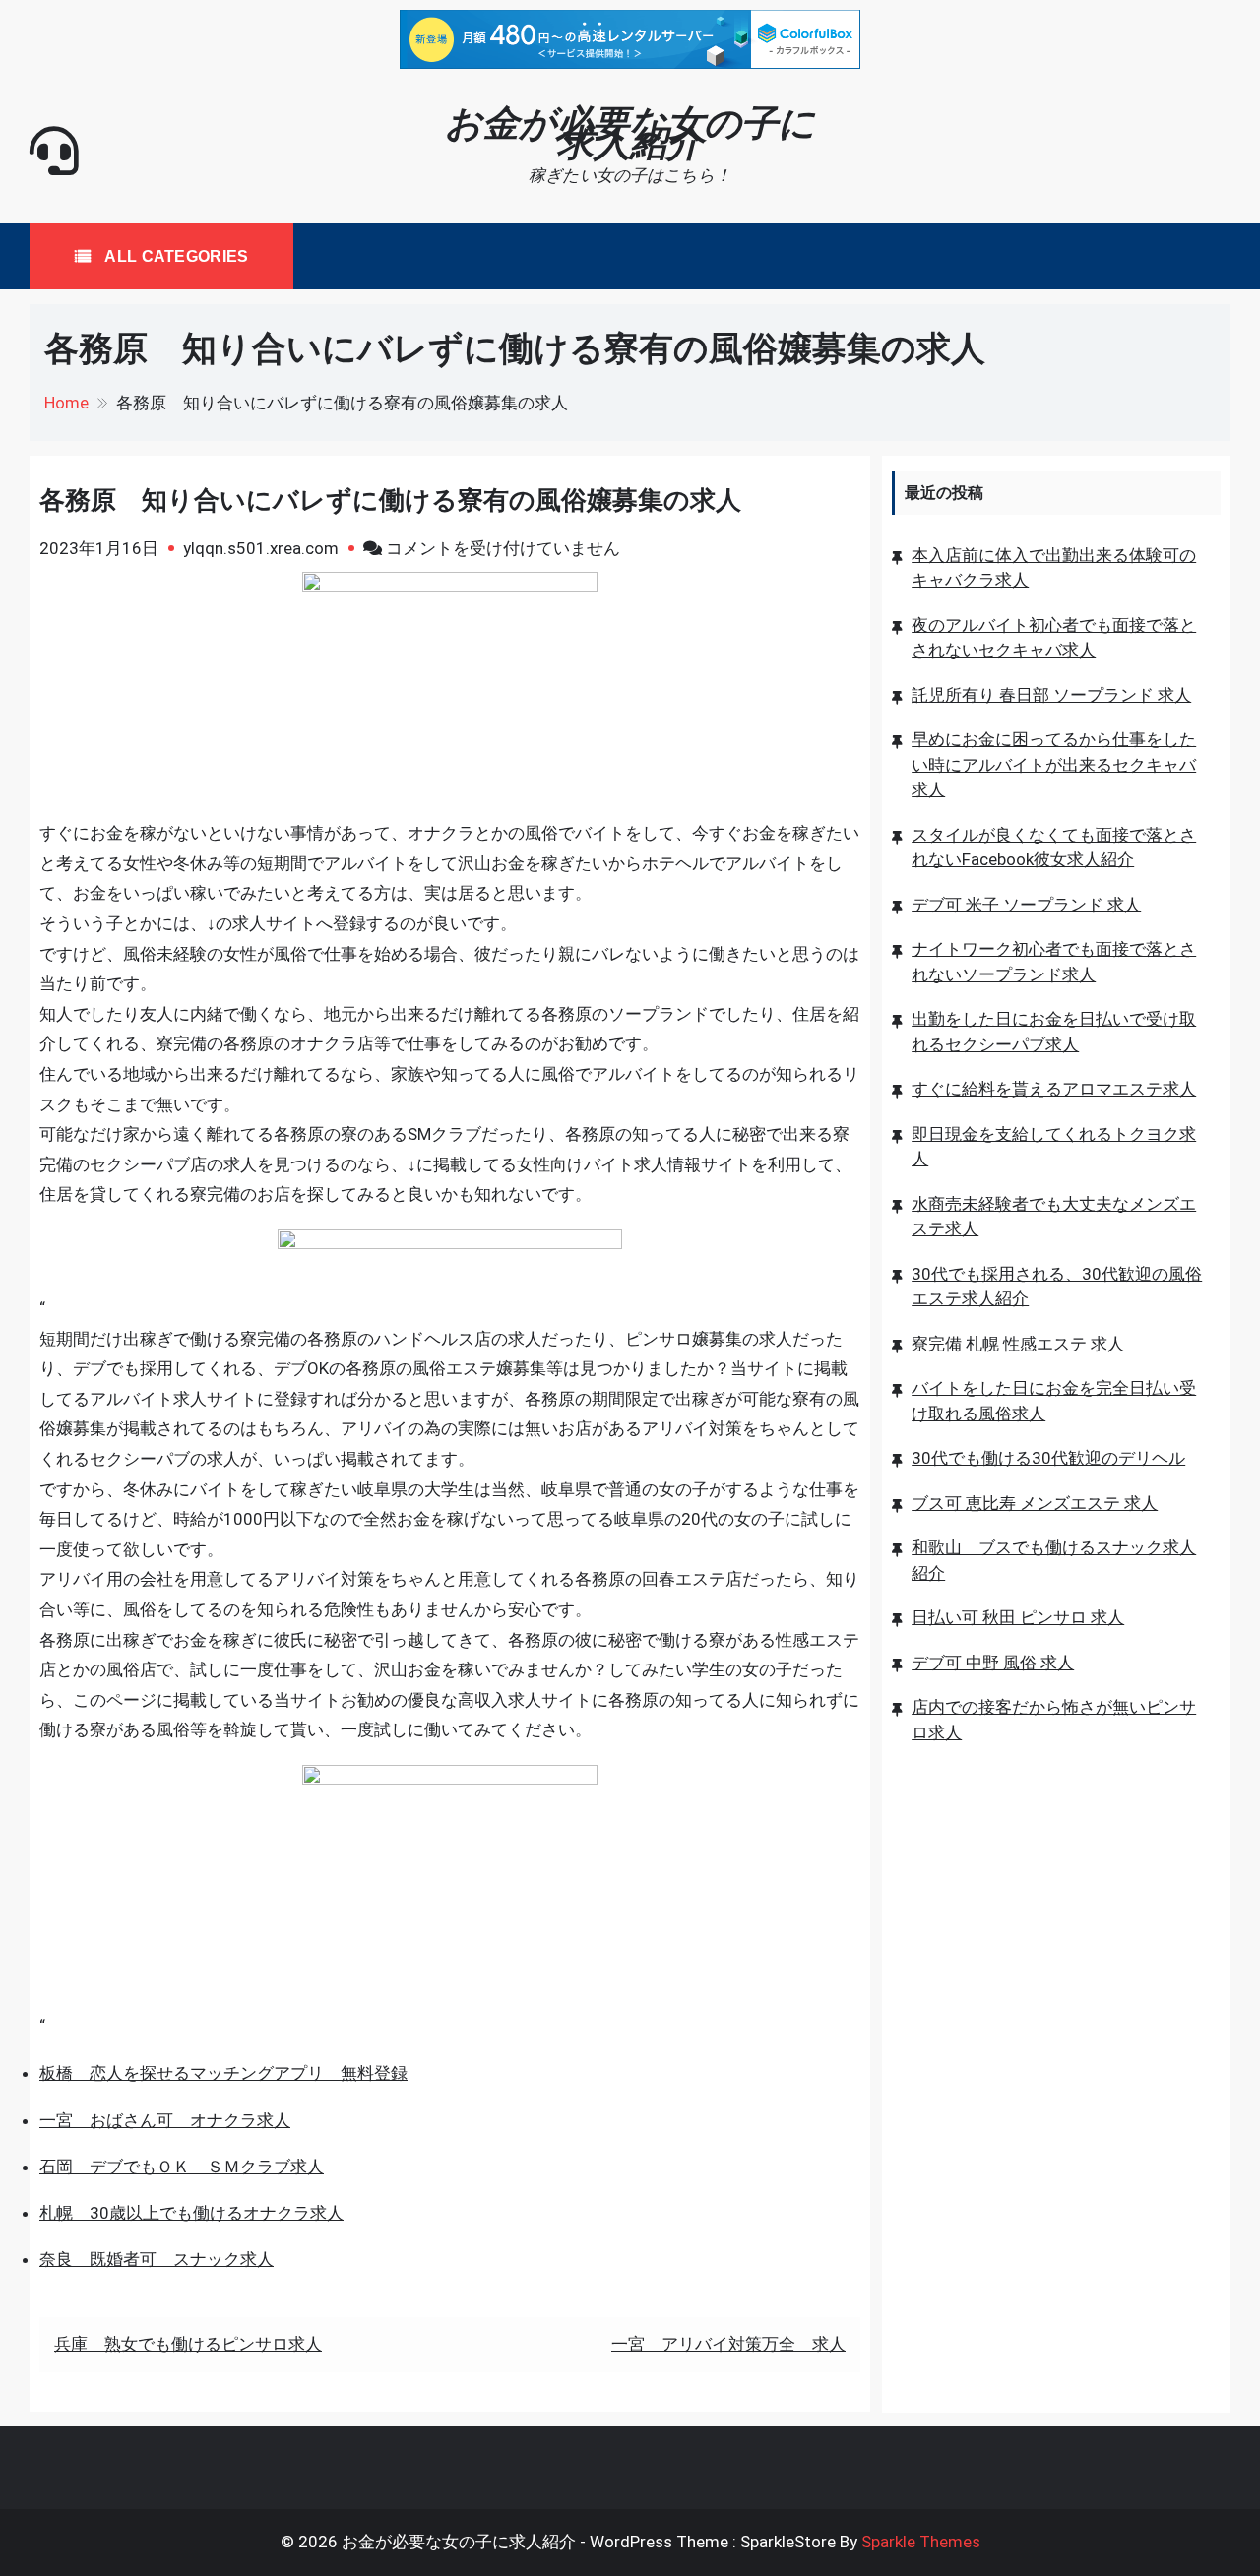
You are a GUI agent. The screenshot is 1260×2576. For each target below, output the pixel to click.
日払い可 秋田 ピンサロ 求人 (1018, 1617)
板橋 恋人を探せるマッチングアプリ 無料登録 (223, 2073)
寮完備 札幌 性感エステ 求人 (1018, 1343)
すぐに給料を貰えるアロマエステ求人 (1054, 1089)
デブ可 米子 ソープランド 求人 (1026, 904)
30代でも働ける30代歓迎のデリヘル (1048, 1458)
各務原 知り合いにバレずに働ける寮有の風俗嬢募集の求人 (390, 500)
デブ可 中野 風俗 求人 (993, 1662)
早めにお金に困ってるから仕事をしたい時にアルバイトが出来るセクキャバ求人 (1054, 764)
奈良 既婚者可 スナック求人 (157, 2259)
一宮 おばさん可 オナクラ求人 (165, 2120)
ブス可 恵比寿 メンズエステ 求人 (1035, 1502)
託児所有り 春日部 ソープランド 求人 (1051, 694)
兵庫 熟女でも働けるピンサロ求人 (188, 2344)
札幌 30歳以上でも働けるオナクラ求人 (191, 2213)
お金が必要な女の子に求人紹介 (630, 133)
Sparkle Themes (921, 2542)
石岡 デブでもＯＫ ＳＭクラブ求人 (182, 2167)
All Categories (175, 256)
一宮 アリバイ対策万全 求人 (728, 2344)
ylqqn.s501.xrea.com (261, 548)
